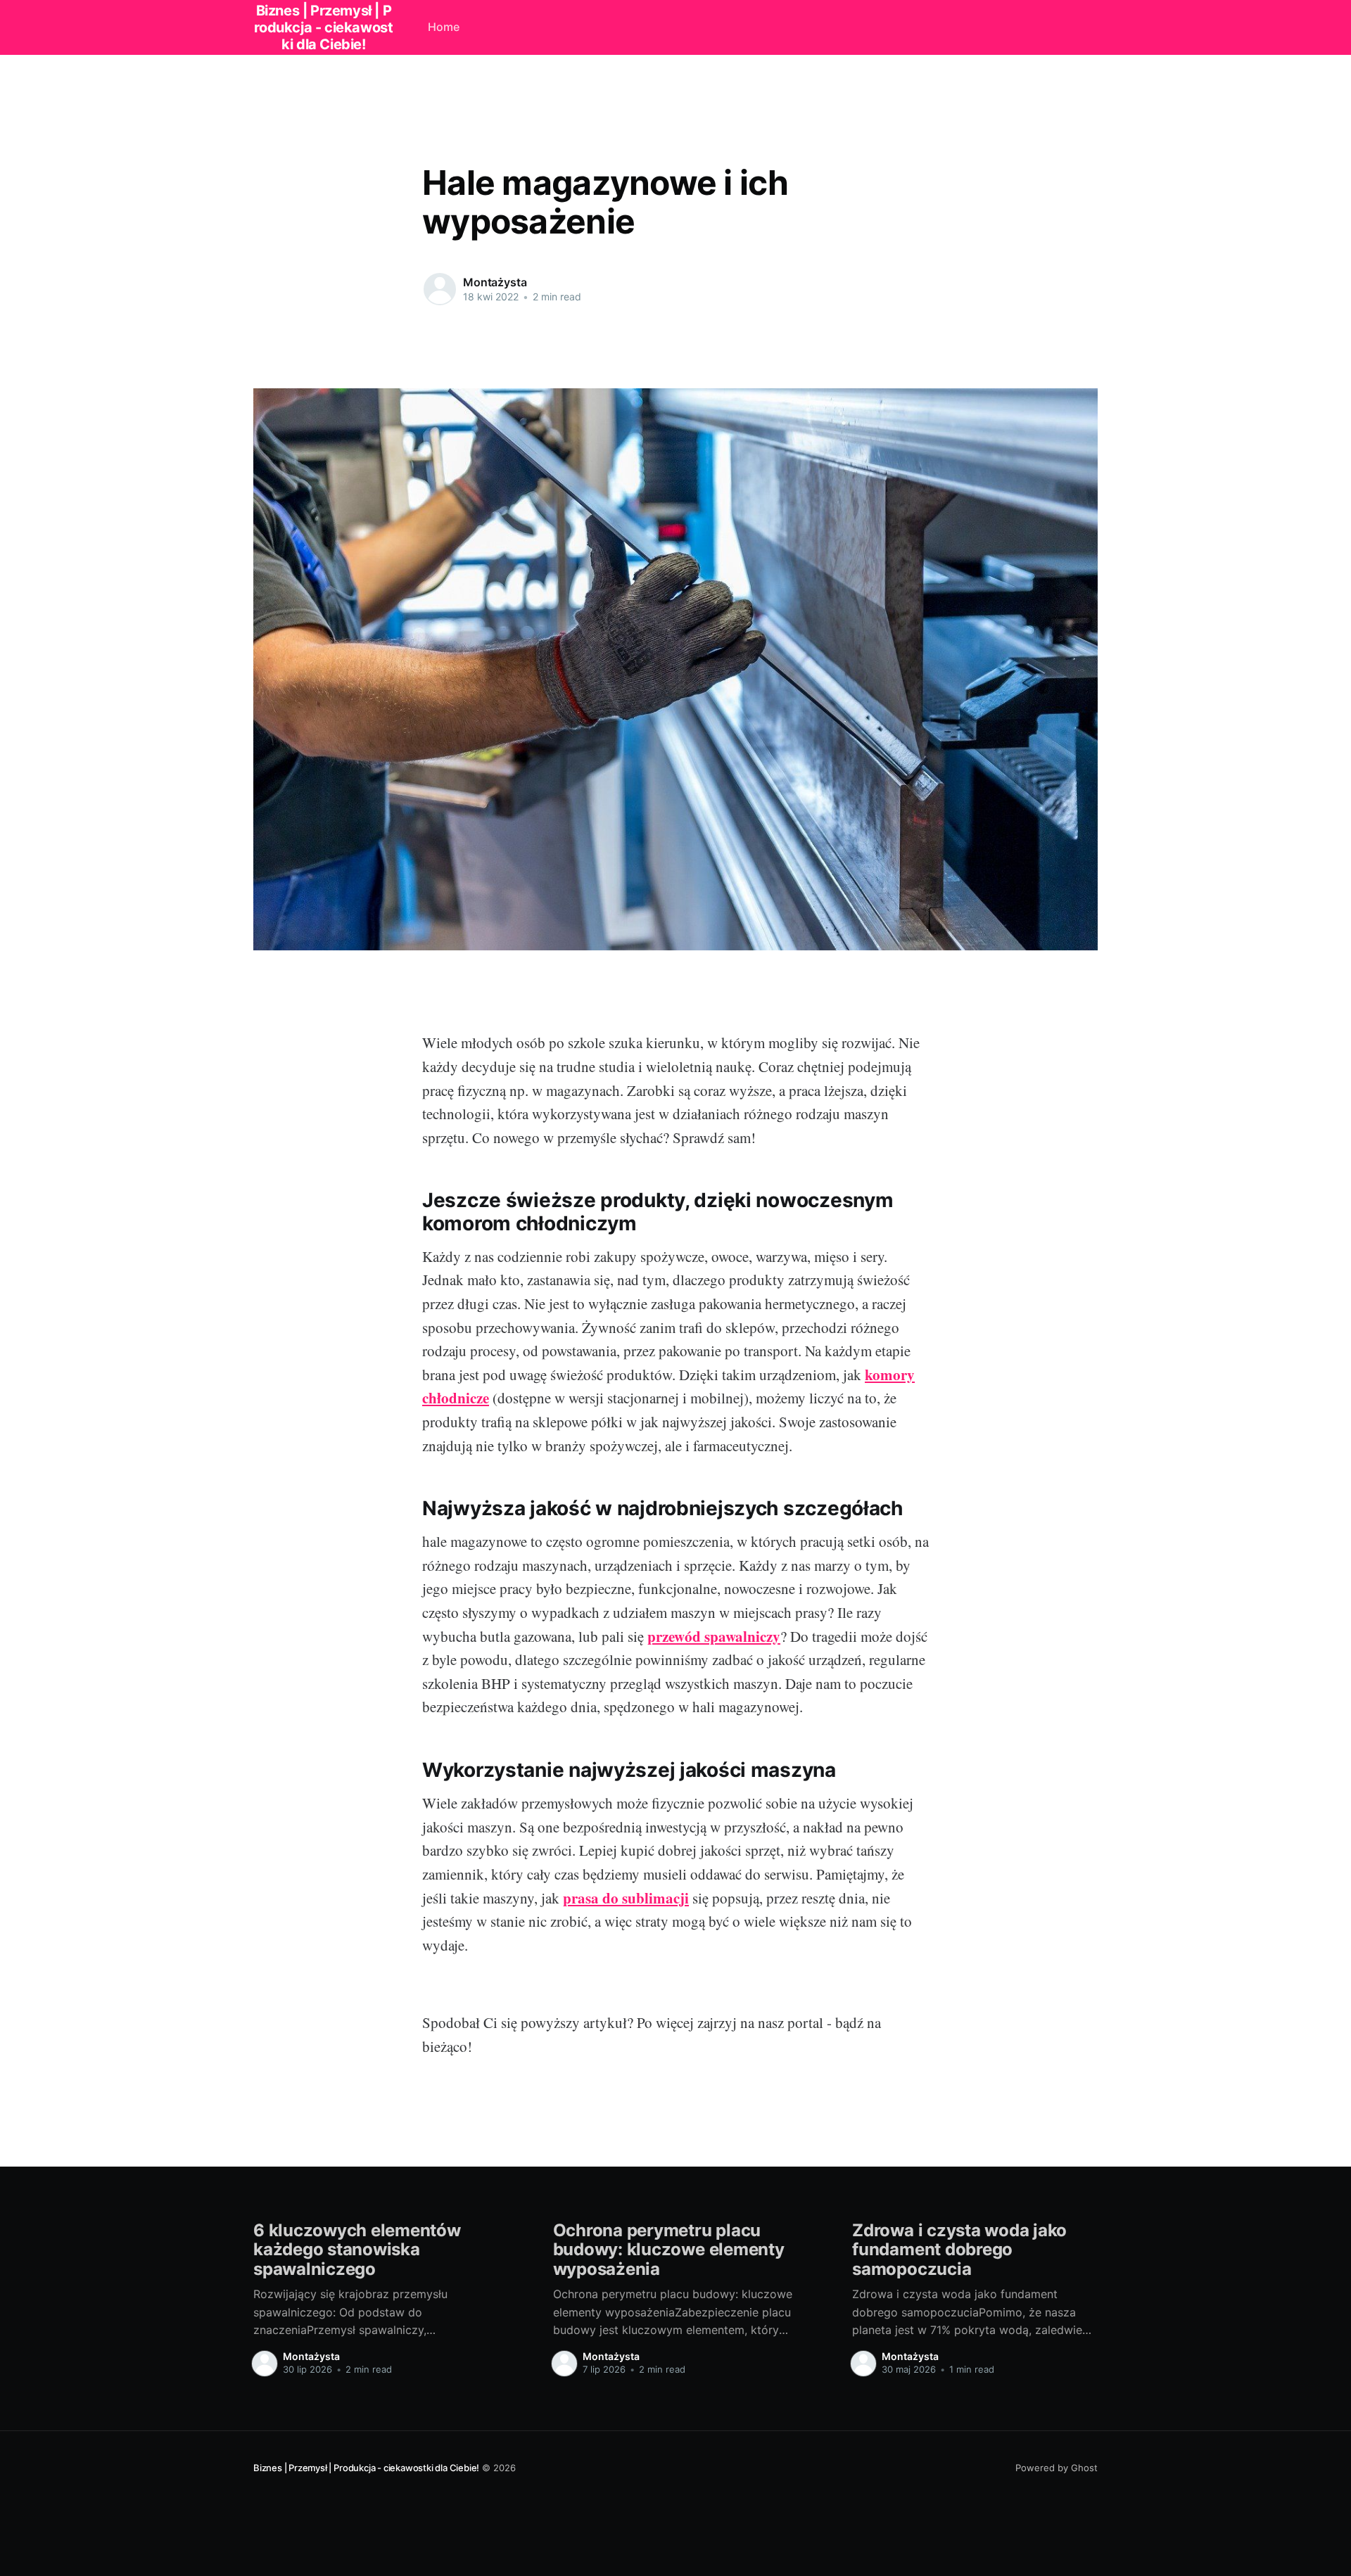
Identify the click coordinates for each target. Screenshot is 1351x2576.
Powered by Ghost (1057, 2468)
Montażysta (495, 282)
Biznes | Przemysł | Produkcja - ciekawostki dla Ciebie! (366, 2468)
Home (444, 27)
